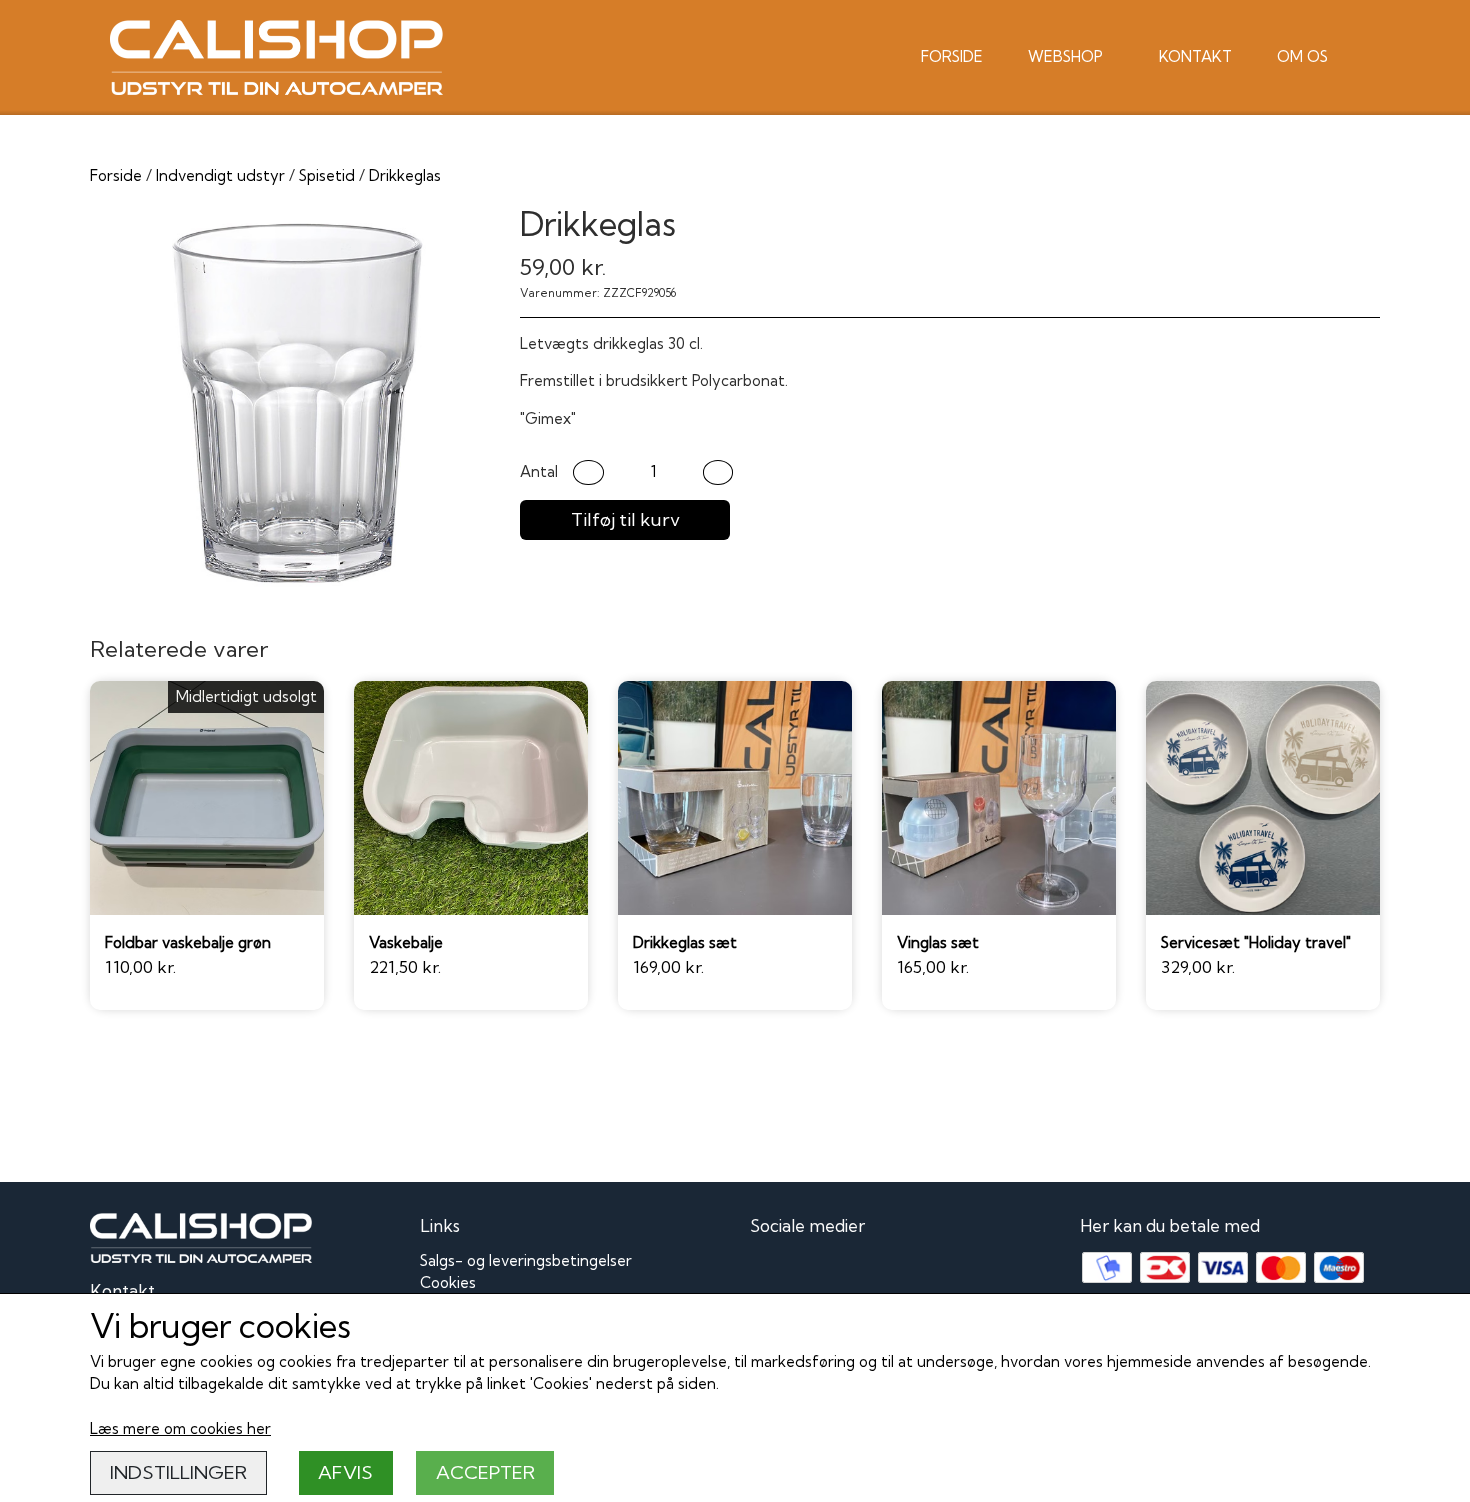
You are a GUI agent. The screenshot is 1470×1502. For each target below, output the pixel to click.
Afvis (345, 1472)
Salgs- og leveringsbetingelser (526, 1260)
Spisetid (327, 175)
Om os (1302, 56)
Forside (952, 56)
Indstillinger (178, 1472)
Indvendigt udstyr (220, 175)
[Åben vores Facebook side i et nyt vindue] (768, 1272)
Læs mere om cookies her (180, 1428)
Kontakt (1195, 56)
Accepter (485, 1472)
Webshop (1065, 56)
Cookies (448, 1282)
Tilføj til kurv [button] (625, 519)
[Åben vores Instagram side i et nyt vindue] (812, 1272)
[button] (588, 472)
